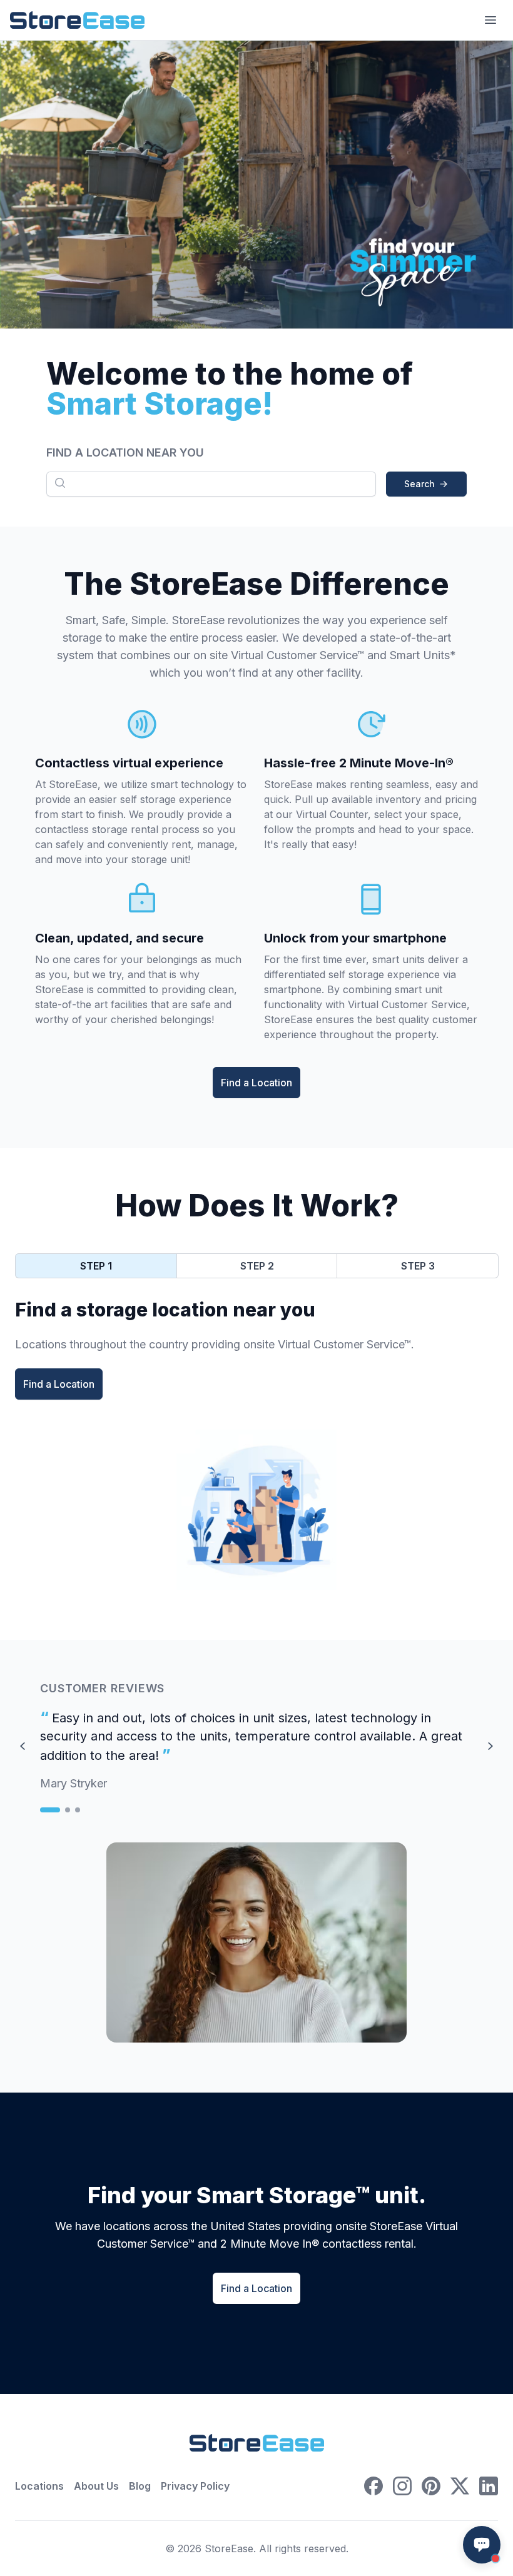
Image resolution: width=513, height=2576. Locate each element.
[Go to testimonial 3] (78, 1810)
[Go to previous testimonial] (23, 1746)
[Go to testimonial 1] (50, 1810)
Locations (39, 2486)
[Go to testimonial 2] (68, 1810)
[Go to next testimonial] (490, 1746)
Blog (140, 2486)
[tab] (96, 1266)
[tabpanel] (256, 1349)
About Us (96, 2486)
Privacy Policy (195, 2486)
